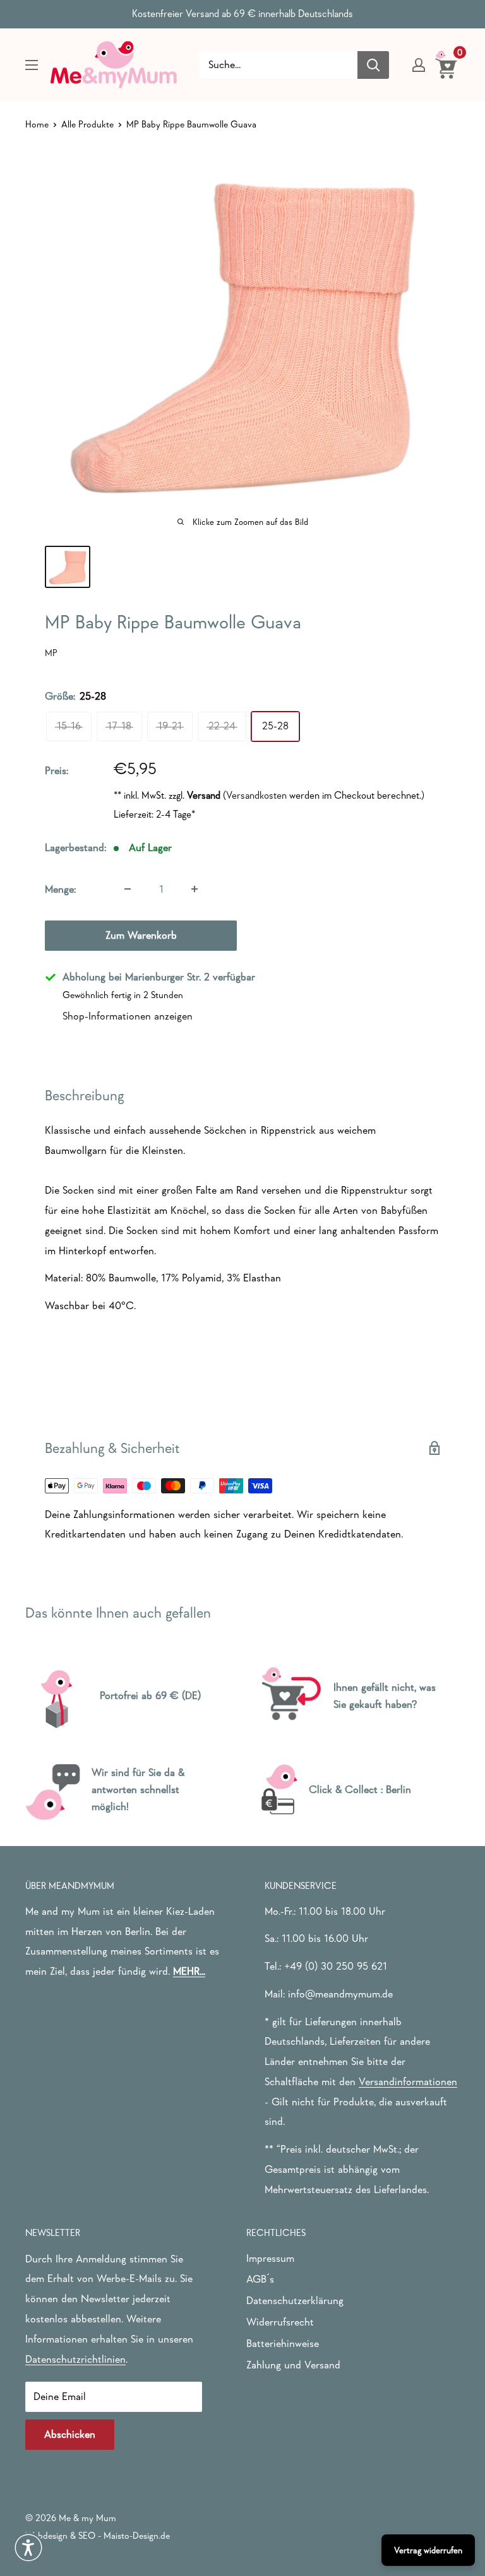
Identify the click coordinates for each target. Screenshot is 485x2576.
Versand (204, 795)
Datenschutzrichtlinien (75, 2359)
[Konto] (419, 65)
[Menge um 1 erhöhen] (195, 889)
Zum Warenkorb (141, 935)
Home (37, 124)
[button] (28, 2548)
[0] (447, 64)
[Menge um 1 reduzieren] (128, 889)
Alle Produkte (87, 124)
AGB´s (260, 2279)
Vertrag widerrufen (428, 2550)
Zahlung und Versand (293, 2365)
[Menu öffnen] (32, 65)
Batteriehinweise (283, 2344)
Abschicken (70, 2434)
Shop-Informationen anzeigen (128, 1016)
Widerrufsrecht (280, 2322)
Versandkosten (256, 795)
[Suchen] (373, 65)
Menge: (60, 889)
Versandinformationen (408, 2082)
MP (51, 653)
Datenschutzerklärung (295, 2301)
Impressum (270, 2258)
